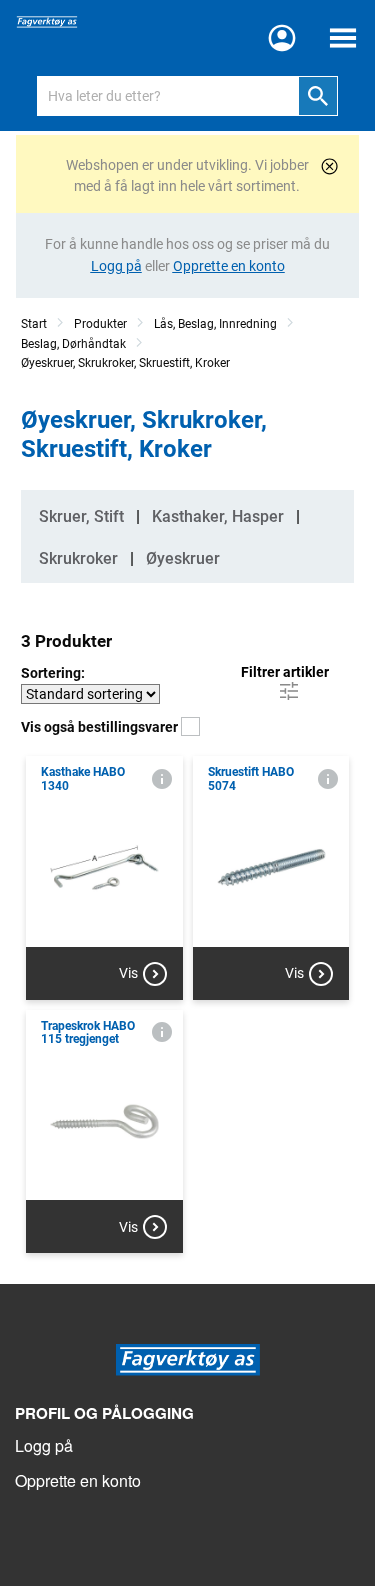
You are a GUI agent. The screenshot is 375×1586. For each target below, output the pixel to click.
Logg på (44, 1445)
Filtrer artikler (285, 672)
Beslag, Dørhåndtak (73, 344)
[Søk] (318, 96)
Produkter (100, 324)
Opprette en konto (78, 1480)
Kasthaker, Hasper (218, 516)
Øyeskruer (183, 558)
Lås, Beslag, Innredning (215, 324)
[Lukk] (329, 166)
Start (34, 324)
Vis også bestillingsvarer (101, 727)
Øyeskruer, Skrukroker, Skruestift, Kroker (125, 363)
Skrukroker (78, 558)
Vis (128, 973)
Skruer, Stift (81, 516)
